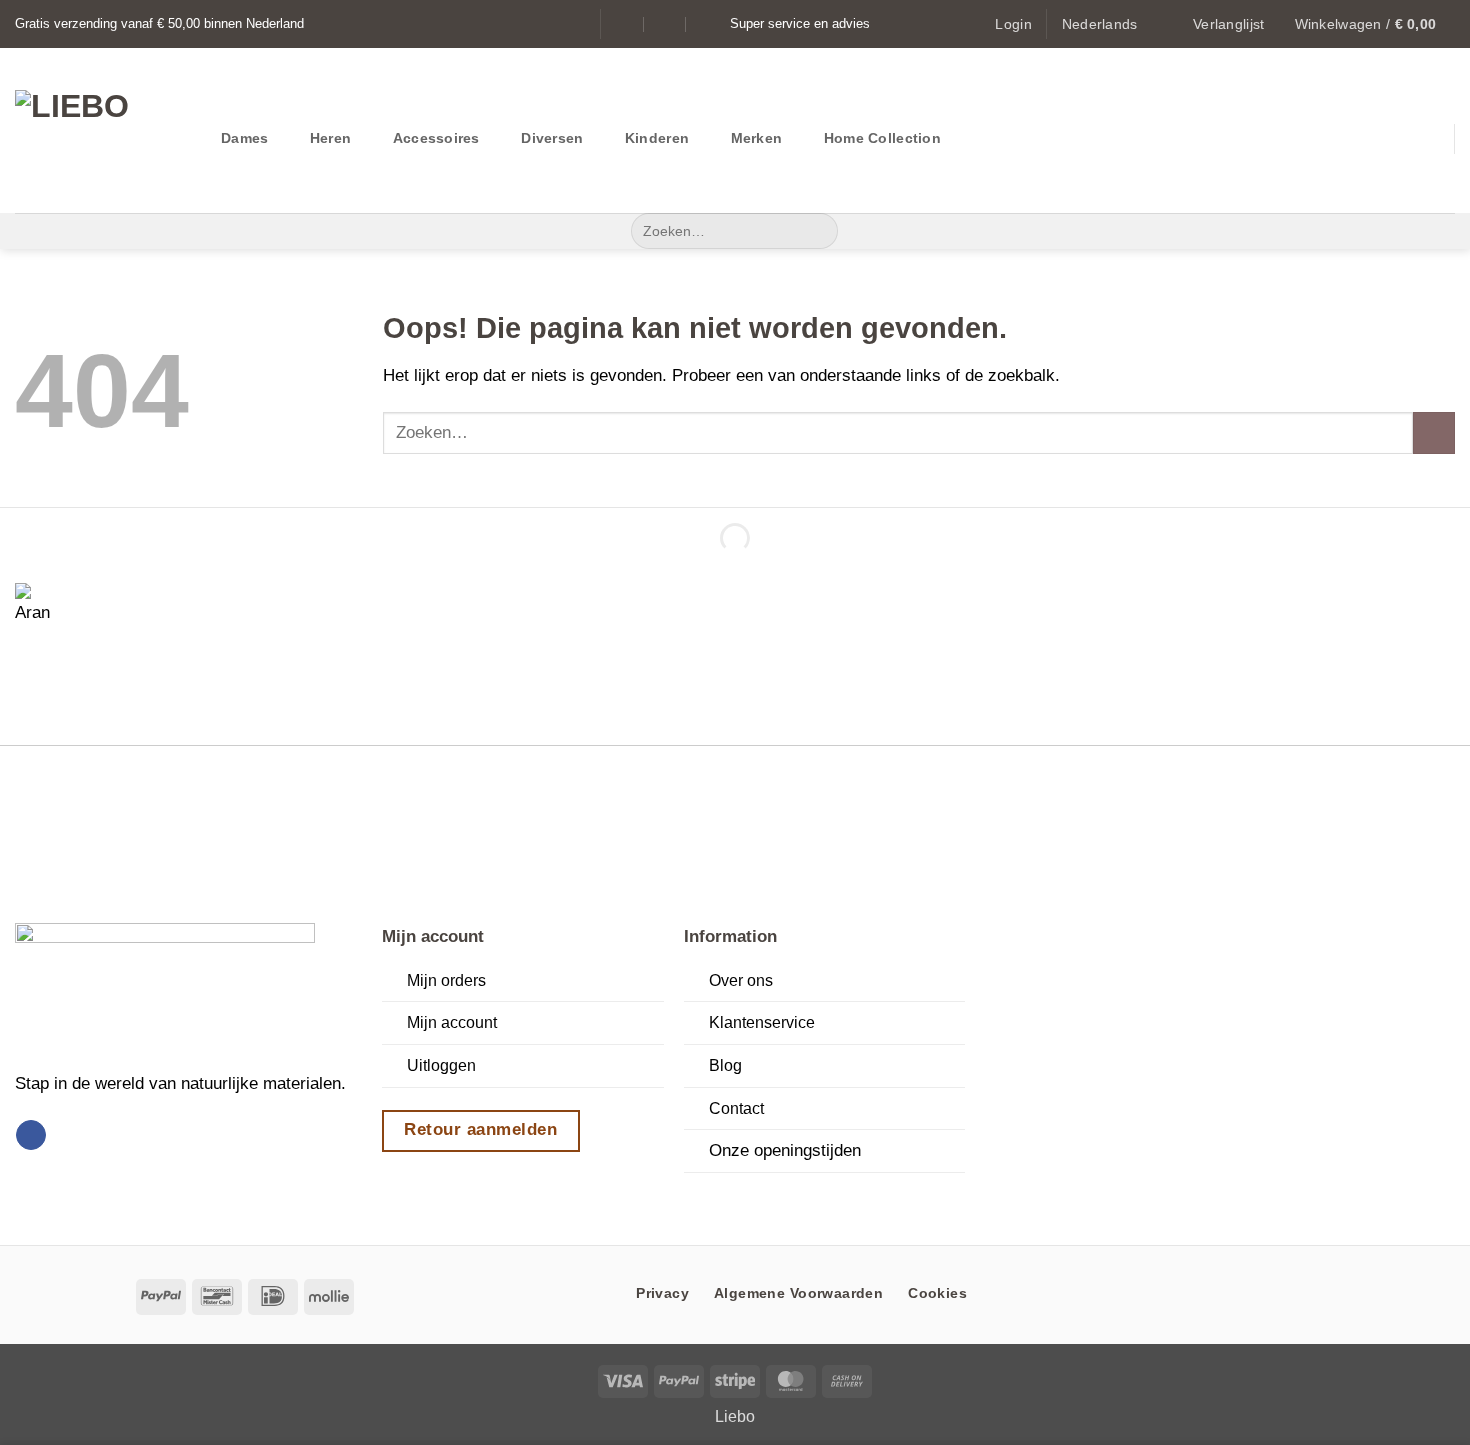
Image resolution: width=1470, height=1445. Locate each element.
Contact (736, 1108)
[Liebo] (103, 130)
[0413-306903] (707, 23)
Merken (757, 138)
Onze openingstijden (785, 1150)
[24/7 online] (665, 23)
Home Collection (882, 138)
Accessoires (436, 138)
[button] (1013, 24)
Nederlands (1100, 24)
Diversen (552, 138)
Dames (244, 138)
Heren (330, 138)
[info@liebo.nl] (624, 23)
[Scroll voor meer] (734, 1197)
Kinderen (657, 138)
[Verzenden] (817, 231)
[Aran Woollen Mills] (40, 608)
